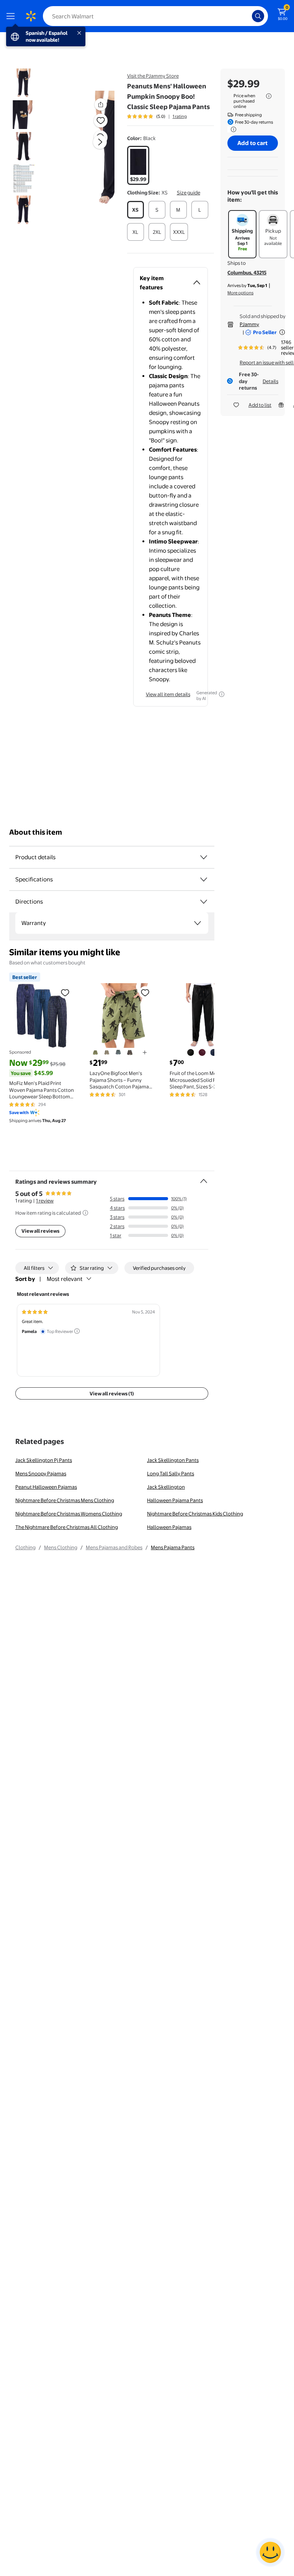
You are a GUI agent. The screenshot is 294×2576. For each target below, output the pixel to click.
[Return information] (232, 129)
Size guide (189, 193)
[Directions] (204, 902)
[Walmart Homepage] (31, 16)
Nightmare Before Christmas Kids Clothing (195, 1514)
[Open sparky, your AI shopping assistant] (270, 2552)
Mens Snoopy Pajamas (41, 1473)
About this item (36, 832)
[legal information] (269, 96)
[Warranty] (198, 923)
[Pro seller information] (282, 332)
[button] (90, 148)
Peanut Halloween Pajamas (46, 1487)
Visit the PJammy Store (153, 76)
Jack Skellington (166, 1487)
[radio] (138, 165)
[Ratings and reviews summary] (204, 1178)
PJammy (249, 324)
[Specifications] (204, 879)
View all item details (168, 694)
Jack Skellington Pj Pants (44, 1460)
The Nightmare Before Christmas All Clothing (67, 1527)
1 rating (180, 116)
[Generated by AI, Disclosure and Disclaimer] (222, 694)
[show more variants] (145, 1052)
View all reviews (40, 1231)
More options (240, 293)
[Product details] (204, 857)
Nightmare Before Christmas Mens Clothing (65, 1500)
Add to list (260, 405)
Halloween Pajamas (169, 1527)
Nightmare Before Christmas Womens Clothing (69, 1514)
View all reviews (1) (112, 1393)
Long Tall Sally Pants (171, 1473)
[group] (157, 116)
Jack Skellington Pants (173, 1460)
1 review (45, 1201)
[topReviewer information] (77, 1331)
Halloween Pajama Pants (175, 1500)
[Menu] (12, 16)
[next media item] (100, 142)
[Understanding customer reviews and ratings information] (85, 1213)
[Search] (258, 16)
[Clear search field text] (248, 16)
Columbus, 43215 (247, 272)
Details (270, 381)
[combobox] (155, 16)
